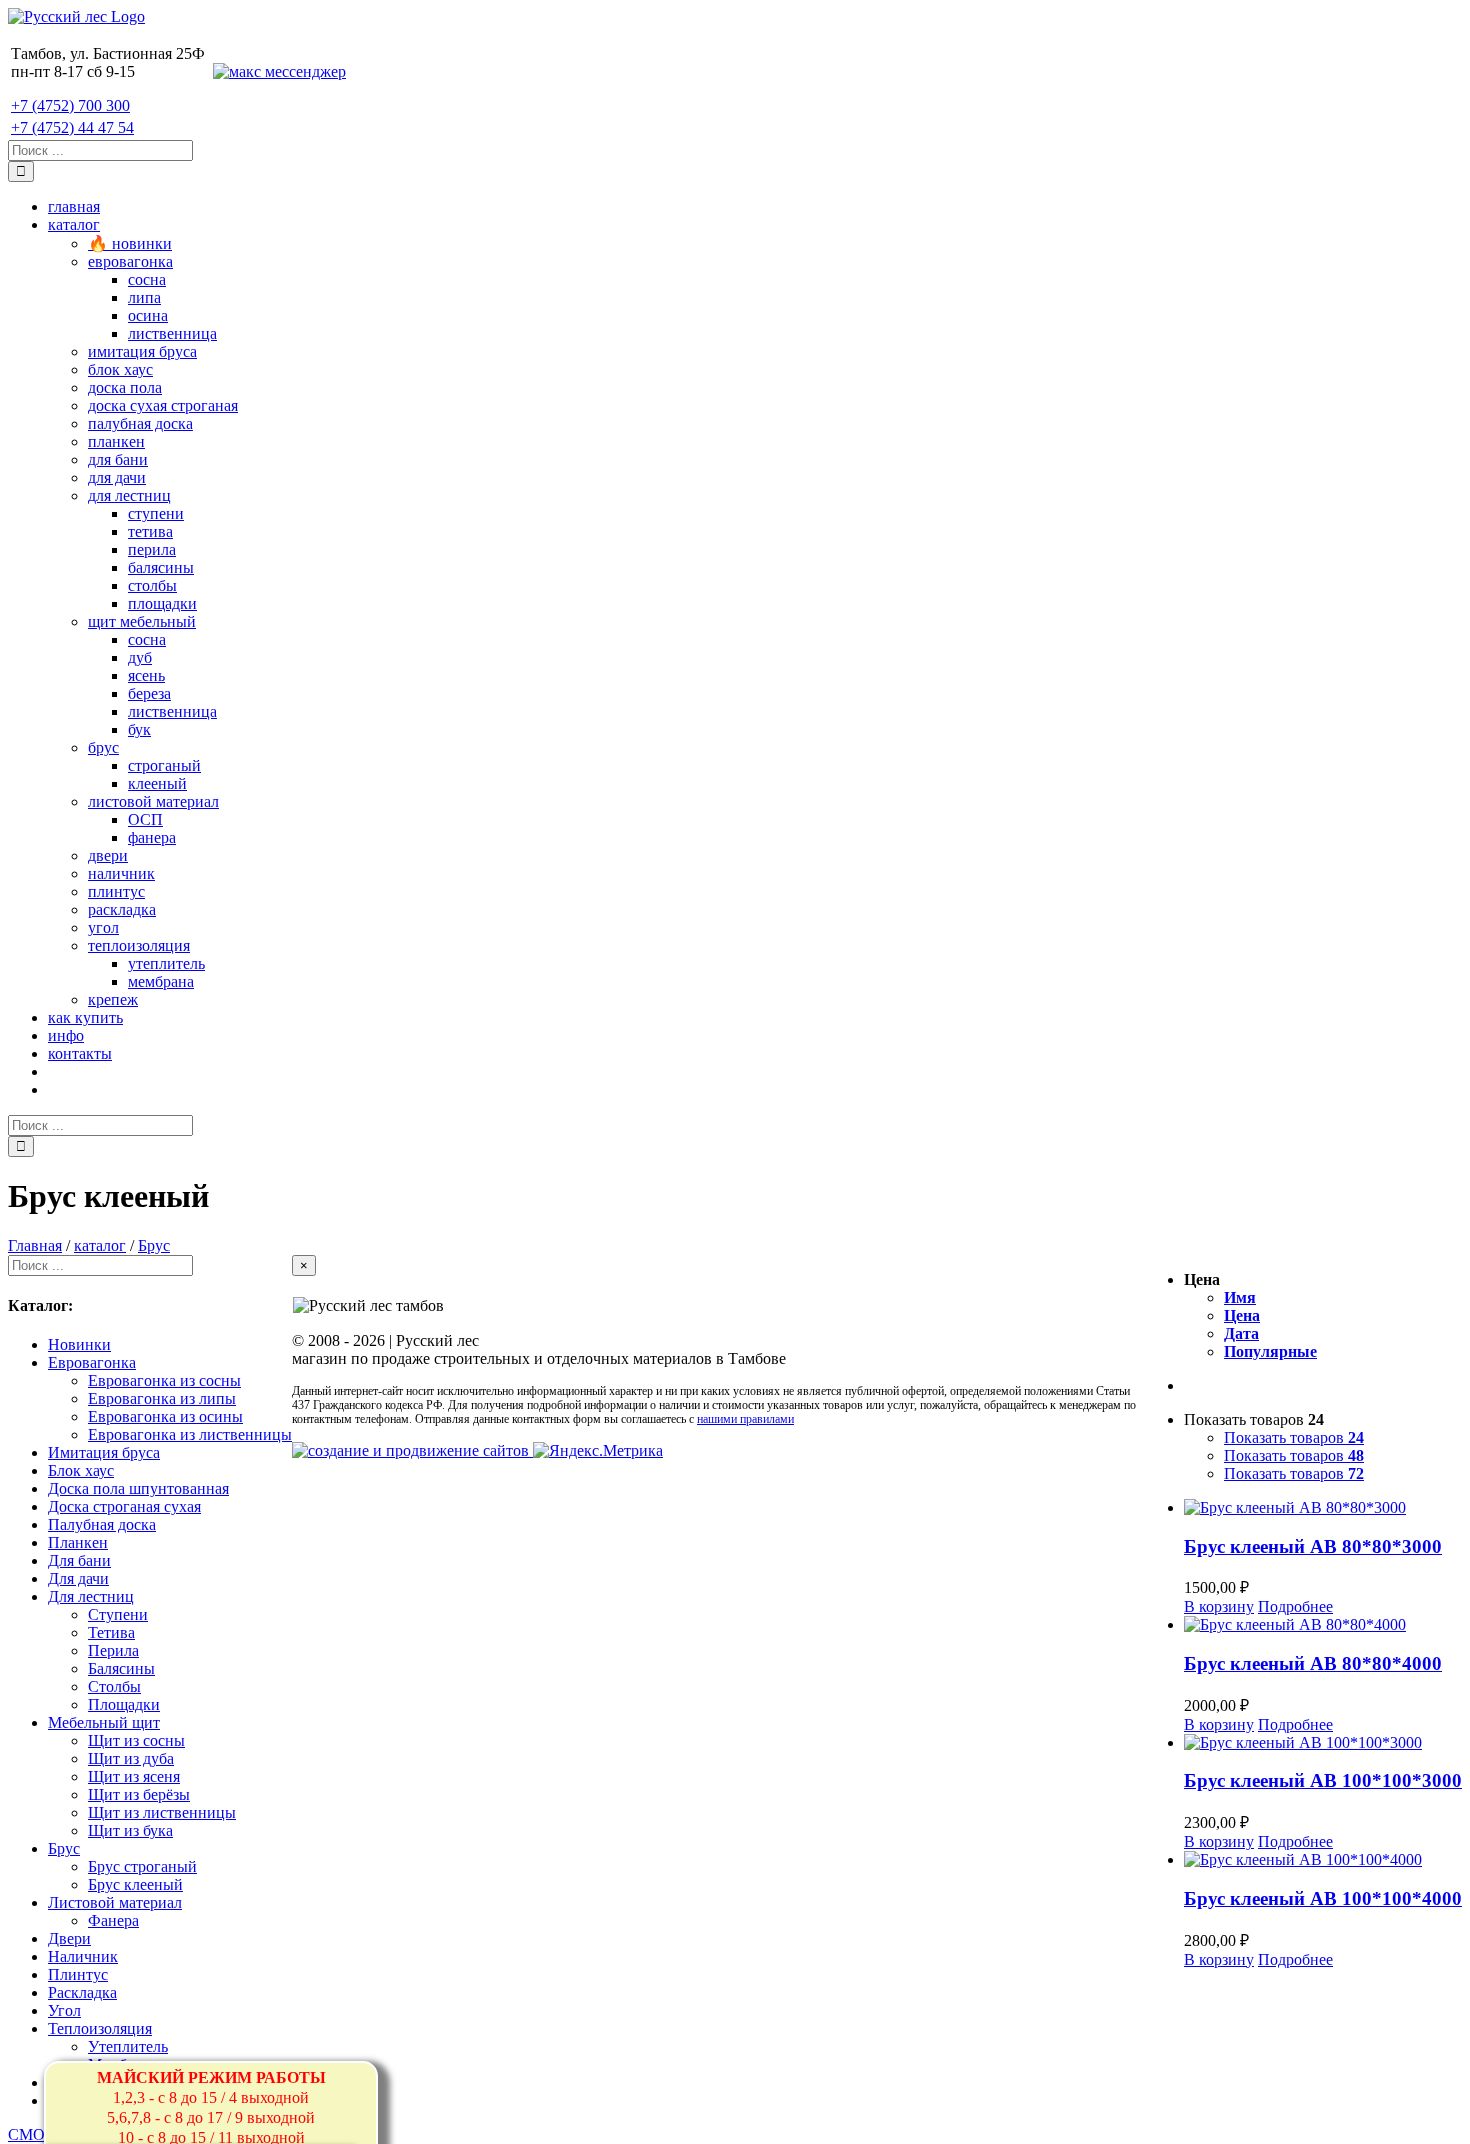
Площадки (124, 1704)
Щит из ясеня (134, 1776)
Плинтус (78, 1974)
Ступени (118, 1614)
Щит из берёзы (139, 1794)
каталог (100, 1245)
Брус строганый (142, 1866)
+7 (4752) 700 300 (70, 105)
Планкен (78, 1542)
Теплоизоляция (100, 2028)
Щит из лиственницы (162, 1812)
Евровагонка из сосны (164, 1380)
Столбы (114, 1686)
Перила (113, 1650)
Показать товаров (1294, 1437)
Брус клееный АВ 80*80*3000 (1313, 1546)
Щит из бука (130, 1830)
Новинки (79, 1344)
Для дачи (78, 1578)
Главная (35, 1245)
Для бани (79, 1560)
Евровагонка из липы (162, 1398)
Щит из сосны (136, 1740)
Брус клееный (135, 1884)
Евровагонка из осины (165, 1416)
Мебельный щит (104, 1722)
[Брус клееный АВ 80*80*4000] (1323, 1625)
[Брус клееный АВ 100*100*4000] (1323, 1860)
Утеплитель (128, 2046)
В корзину (1219, 1606)
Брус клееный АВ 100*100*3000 (1323, 1780)
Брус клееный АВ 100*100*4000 (1323, 1898)
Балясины (121, 1668)
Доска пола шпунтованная (138, 1488)
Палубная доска (102, 1524)
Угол (64, 2010)
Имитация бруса (104, 1452)
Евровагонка (92, 1362)
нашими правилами (745, 1419)
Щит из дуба (131, 1758)
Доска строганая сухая (124, 1506)
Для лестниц (91, 1596)
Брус (154, 1245)
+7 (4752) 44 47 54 (72, 127)
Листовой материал (115, 1902)
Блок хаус (81, 1470)
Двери (69, 1938)
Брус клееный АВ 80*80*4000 (1313, 1663)
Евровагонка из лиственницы (190, 1434)
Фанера (113, 1920)
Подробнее (1295, 1606)
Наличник (83, 1956)
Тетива (111, 1632)
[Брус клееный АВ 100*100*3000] (1323, 1743)
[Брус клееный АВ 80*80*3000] (1323, 1508)
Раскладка (82, 1992)
